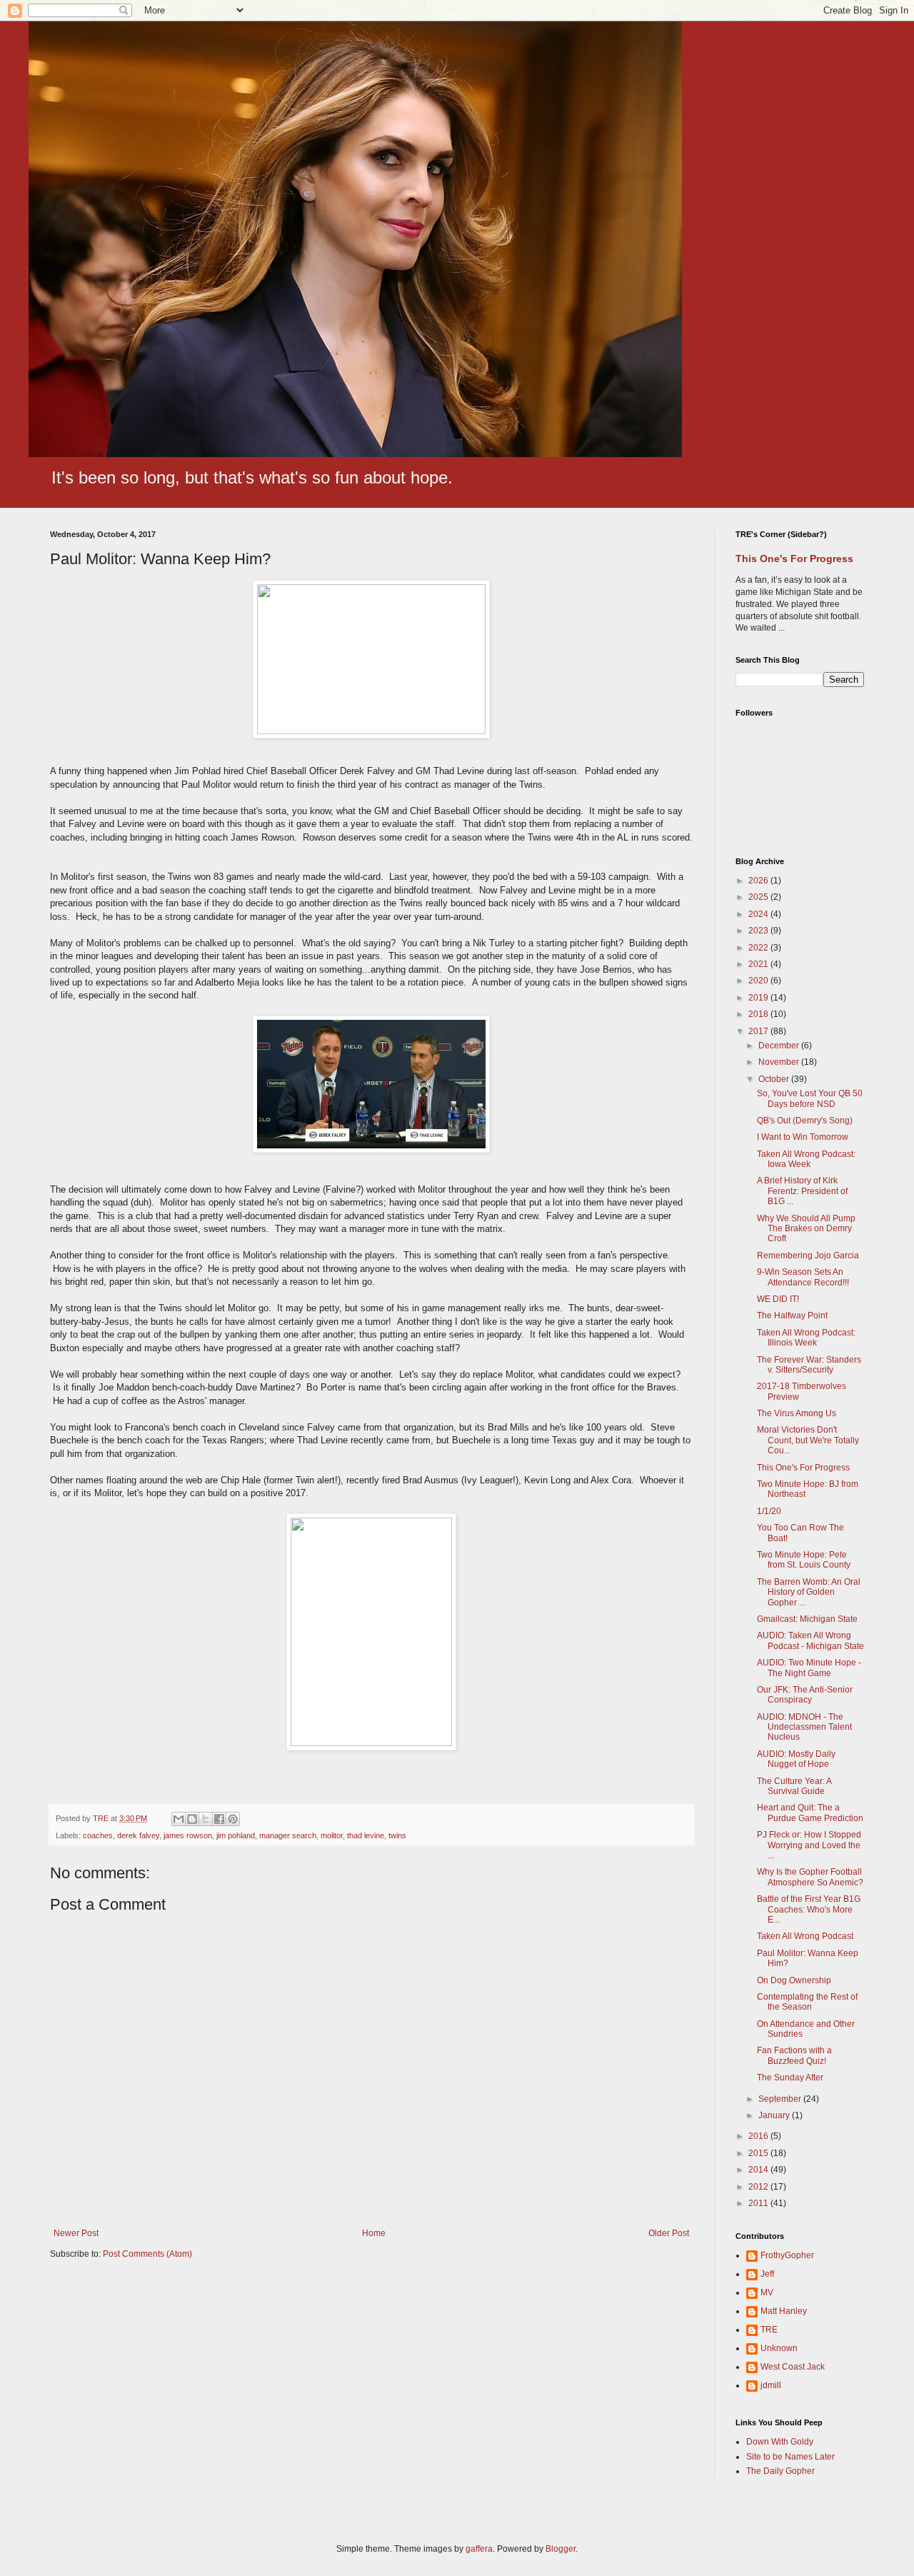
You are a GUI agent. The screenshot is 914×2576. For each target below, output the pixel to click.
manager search (288, 1835)
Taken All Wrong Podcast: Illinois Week (806, 1338)
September (781, 2099)
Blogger (561, 2549)
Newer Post (76, 2233)
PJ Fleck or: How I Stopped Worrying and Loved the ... (809, 1845)
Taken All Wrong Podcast (805, 1936)
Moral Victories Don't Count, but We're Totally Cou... (808, 1440)
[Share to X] (206, 1819)
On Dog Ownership (794, 1980)
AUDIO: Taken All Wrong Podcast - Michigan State (810, 1640)
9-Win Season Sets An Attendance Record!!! (803, 1277)
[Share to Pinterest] (233, 1819)
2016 (759, 2136)
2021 (759, 964)
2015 (759, 2153)
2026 (759, 881)
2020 (759, 981)
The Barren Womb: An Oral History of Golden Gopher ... (809, 1592)
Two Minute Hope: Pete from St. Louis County (804, 1560)
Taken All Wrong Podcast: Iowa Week (806, 1159)
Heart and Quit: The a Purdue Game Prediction (810, 1813)
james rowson (188, 1835)
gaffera (479, 2549)
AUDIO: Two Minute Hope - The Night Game (809, 1668)
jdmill (771, 2385)
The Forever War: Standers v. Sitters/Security (809, 1365)
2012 (759, 2187)
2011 (759, 2203)
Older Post (669, 2233)
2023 (759, 931)
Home (374, 2233)
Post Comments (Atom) (147, 2254)
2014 (759, 2170)
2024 (759, 914)
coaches (98, 1835)
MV (767, 2292)
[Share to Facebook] (219, 1819)
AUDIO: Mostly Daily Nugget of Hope (796, 1759)
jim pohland (236, 1835)
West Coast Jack (793, 2367)
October (775, 1079)
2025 (759, 897)
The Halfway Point (792, 1315)
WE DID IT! (778, 1299)
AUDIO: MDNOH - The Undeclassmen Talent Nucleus (804, 1727)
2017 (759, 1031)
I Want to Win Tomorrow (803, 1137)
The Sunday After (790, 2078)
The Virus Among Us (797, 1413)
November (780, 1062)
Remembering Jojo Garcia (808, 1256)
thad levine (366, 1835)
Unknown (779, 2348)
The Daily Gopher (780, 2471)
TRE (769, 2330)
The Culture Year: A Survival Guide (794, 1786)
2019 (759, 998)
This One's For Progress (794, 558)
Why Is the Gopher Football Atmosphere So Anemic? (810, 1877)
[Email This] (179, 1819)
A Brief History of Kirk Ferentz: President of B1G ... (802, 1191)
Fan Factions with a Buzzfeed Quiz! (794, 2055)
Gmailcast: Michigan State (807, 1619)
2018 (759, 1014)
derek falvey (138, 1835)
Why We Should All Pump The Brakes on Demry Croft (806, 1229)
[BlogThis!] (192, 1819)
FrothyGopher (787, 2255)
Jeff (767, 2274)
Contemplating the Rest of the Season (807, 2002)
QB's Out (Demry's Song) (805, 1121)
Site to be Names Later (790, 2457)
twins (397, 1835)
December (780, 1046)
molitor (332, 1835)
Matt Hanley (784, 2311)
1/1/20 (769, 1511)
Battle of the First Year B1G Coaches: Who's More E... (809, 1909)
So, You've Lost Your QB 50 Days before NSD (810, 1098)
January (775, 2115)
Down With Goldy (780, 2442)
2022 (759, 948)
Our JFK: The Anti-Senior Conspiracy (805, 1695)
